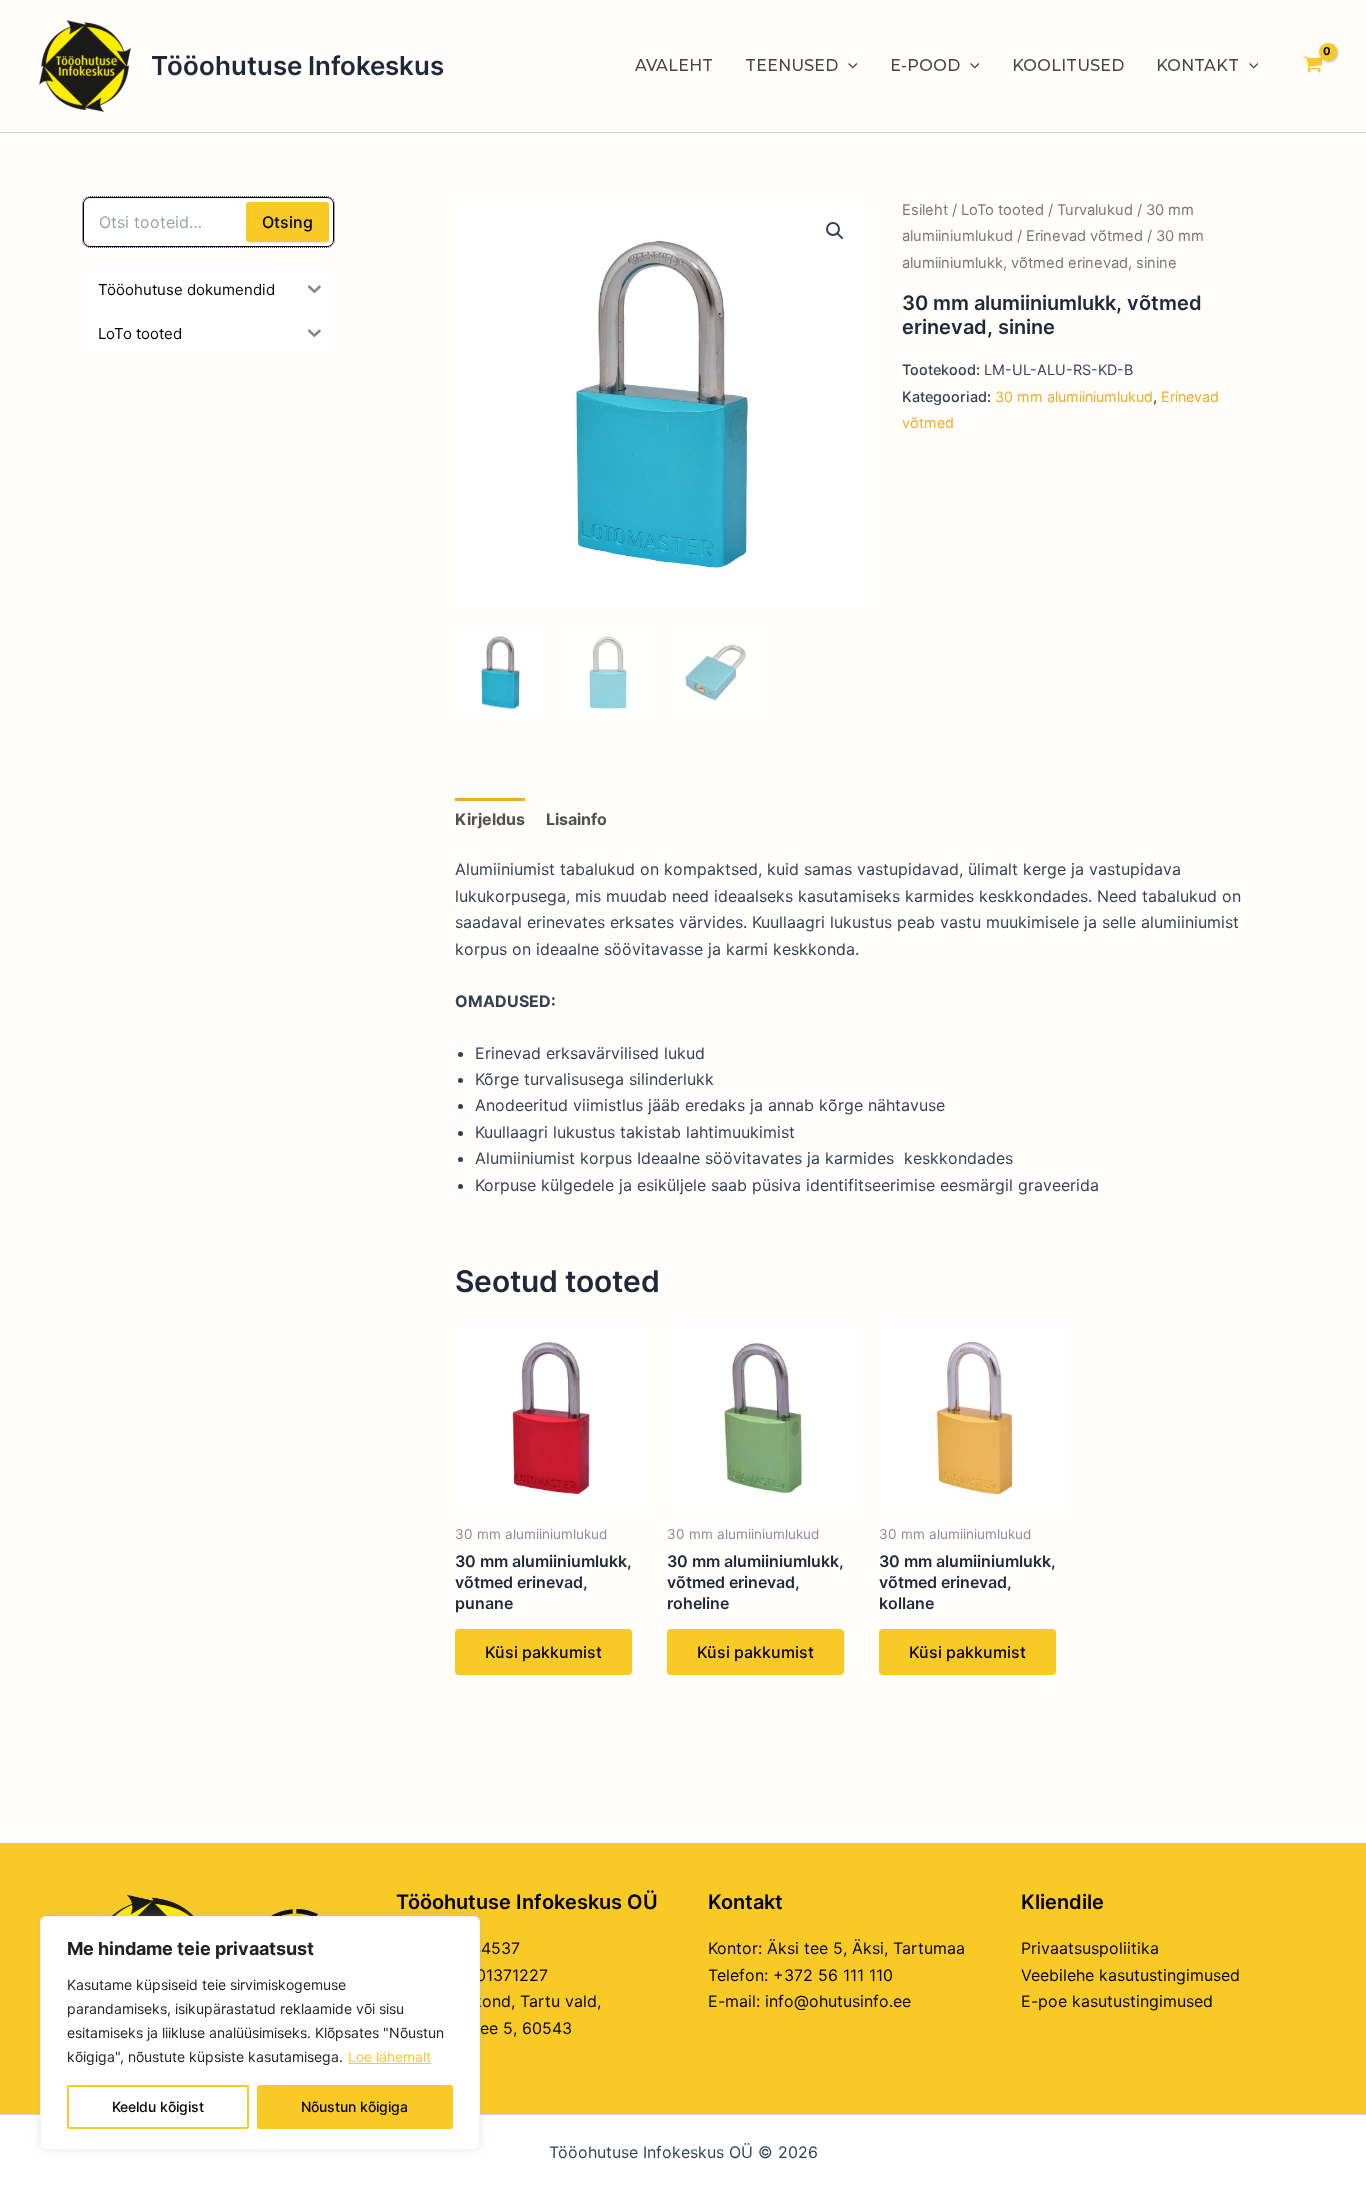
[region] (260, 2033)
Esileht (925, 210)
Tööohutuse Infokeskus (297, 65)
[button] (835, 231)
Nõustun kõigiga (354, 2106)
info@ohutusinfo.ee (838, 2001)
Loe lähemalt (389, 2056)
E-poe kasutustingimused (1117, 2001)
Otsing (287, 222)
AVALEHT (674, 65)
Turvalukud (1095, 210)
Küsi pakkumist (543, 1652)
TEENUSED (791, 65)
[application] (848, 66)
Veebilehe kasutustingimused (1130, 1975)
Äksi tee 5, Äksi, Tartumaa (866, 1948)
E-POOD (925, 65)
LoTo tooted (1002, 210)
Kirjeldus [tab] (490, 819)
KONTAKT (1197, 65)
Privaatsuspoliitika (1090, 1948)
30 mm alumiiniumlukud (1074, 396)
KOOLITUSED (1068, 65)
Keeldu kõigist (158, 2106)
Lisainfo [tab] (576, 819)
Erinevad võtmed (1084, 236)
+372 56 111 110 (833, 1975)
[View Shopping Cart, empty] (1312, 66)
